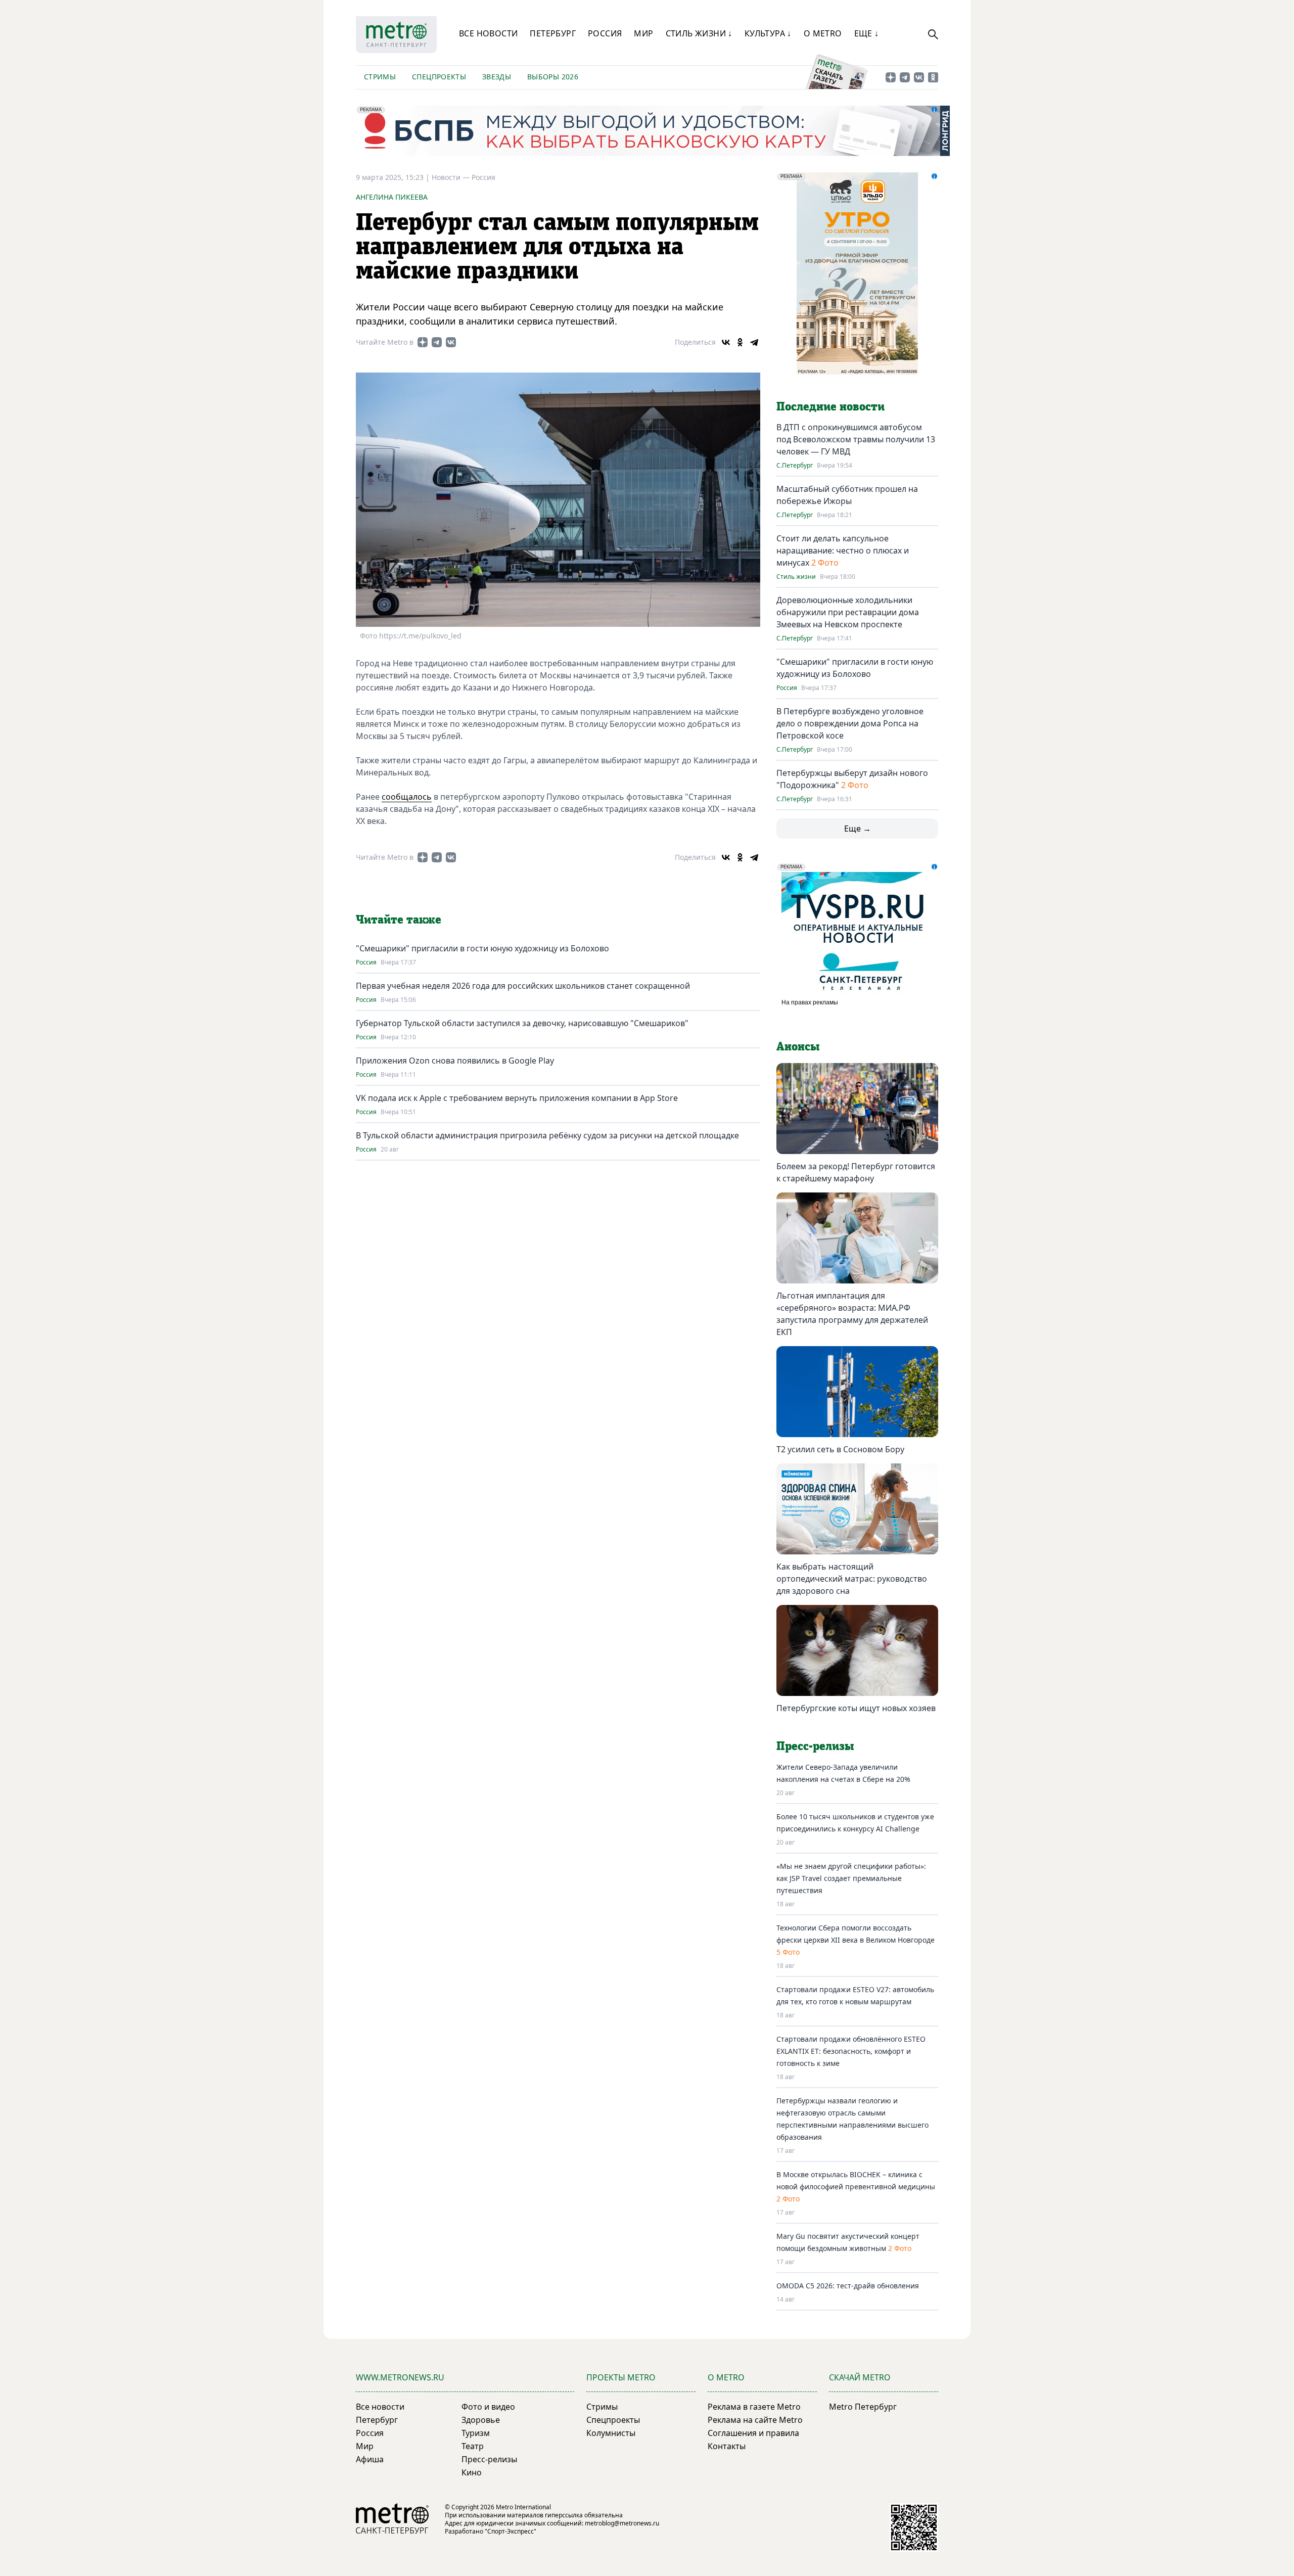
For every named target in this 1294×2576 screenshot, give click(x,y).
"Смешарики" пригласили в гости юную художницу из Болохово (482, 948)
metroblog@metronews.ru (622, 2523)
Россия (605, 33)
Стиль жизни (796, 577)
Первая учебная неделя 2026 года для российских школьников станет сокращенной (523, 986)
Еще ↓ (867, 33)
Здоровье (481, 2420)
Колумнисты (611, 2433)
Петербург (553, 33)
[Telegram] (754, 342)
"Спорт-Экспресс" (511, 2531)
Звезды (497, 77)
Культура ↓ (768, 33)
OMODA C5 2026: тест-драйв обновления (848, 2286)
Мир (643, 33)
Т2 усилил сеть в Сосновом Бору (840, 1449)
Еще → (858, 829)
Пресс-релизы (489, 2459)
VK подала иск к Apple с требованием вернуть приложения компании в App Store (517, 1098)
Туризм (476, 2433)
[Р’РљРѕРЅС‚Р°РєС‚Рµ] (726, 342)
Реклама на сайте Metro (755, 2420)
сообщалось (407, 797)
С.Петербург (795, 466)
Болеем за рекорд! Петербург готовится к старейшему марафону (856, 1172)
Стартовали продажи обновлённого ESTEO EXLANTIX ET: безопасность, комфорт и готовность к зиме (851, 2051)
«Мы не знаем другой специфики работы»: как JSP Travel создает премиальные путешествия (851, 1878)
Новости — (452, 177)
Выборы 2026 (553, 77)
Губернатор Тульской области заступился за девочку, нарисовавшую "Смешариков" (522, 1023)
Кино (472, 2472)
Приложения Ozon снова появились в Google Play (455, 1061)
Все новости (488, 33)
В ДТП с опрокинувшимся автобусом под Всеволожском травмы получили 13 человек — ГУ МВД (856, 439)
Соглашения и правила (753, 2433)
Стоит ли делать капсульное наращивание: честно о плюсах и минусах (843, 550)
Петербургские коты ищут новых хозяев (856, 1708)
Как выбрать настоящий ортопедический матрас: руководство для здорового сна (852, 1579)
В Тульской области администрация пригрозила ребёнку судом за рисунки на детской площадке (547, 1135)
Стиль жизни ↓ (699, 33)
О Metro (823, 33)
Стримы (380, 77)
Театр (473, 2446)
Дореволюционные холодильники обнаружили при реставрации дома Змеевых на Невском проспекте (848, 612)
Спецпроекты (439, 77)
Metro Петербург (863, 2407)
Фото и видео (488, 2407)
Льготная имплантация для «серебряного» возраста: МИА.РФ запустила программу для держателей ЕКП (852, 1314)
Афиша (370, 2459)
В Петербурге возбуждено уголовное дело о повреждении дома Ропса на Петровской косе (850, 723)
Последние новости (830, 407)
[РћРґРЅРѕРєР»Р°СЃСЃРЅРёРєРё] (740, 342)
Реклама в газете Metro (754, 2407)
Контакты (727, 2446)
